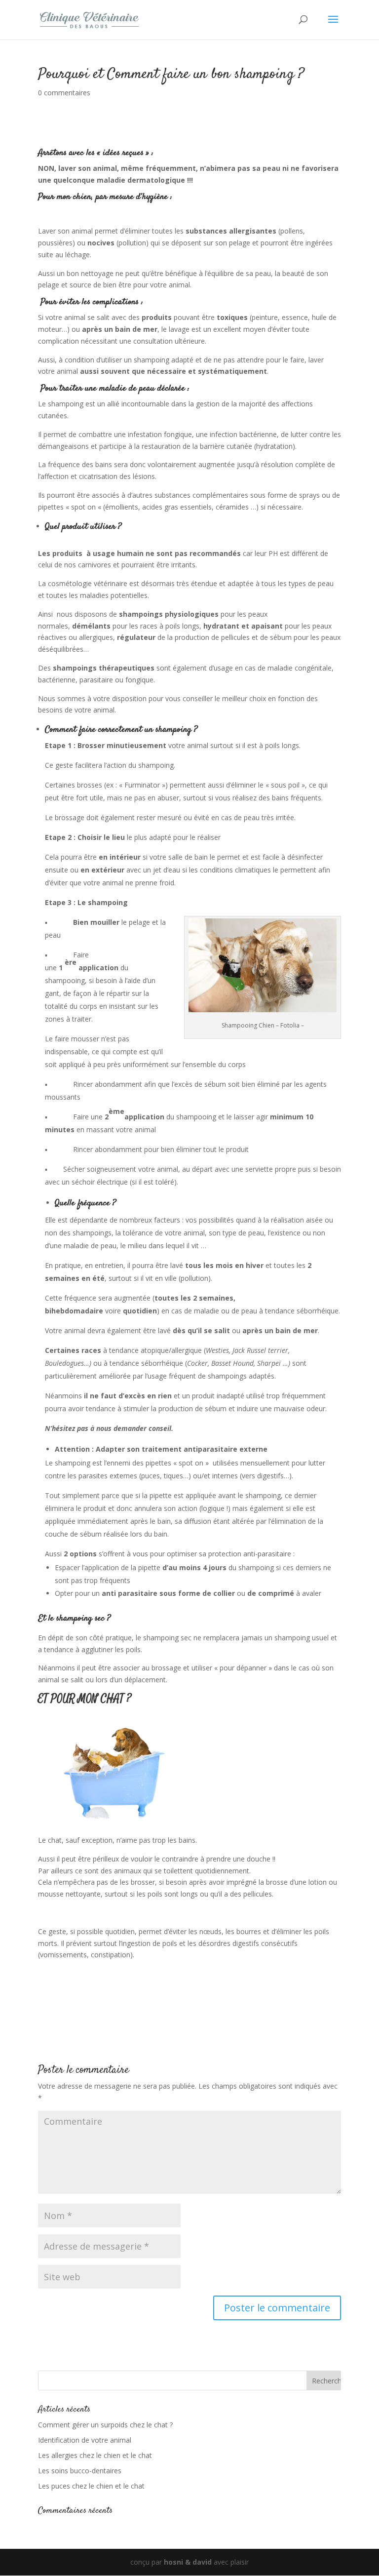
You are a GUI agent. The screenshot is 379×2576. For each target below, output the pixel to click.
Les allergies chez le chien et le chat (95, 2455)
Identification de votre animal (85, 2440)
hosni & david (188, 2562)
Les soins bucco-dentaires (80, 2471)
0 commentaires (64, 93)
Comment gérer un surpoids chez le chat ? (105, 2425)
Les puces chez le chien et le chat (91, 2486)
